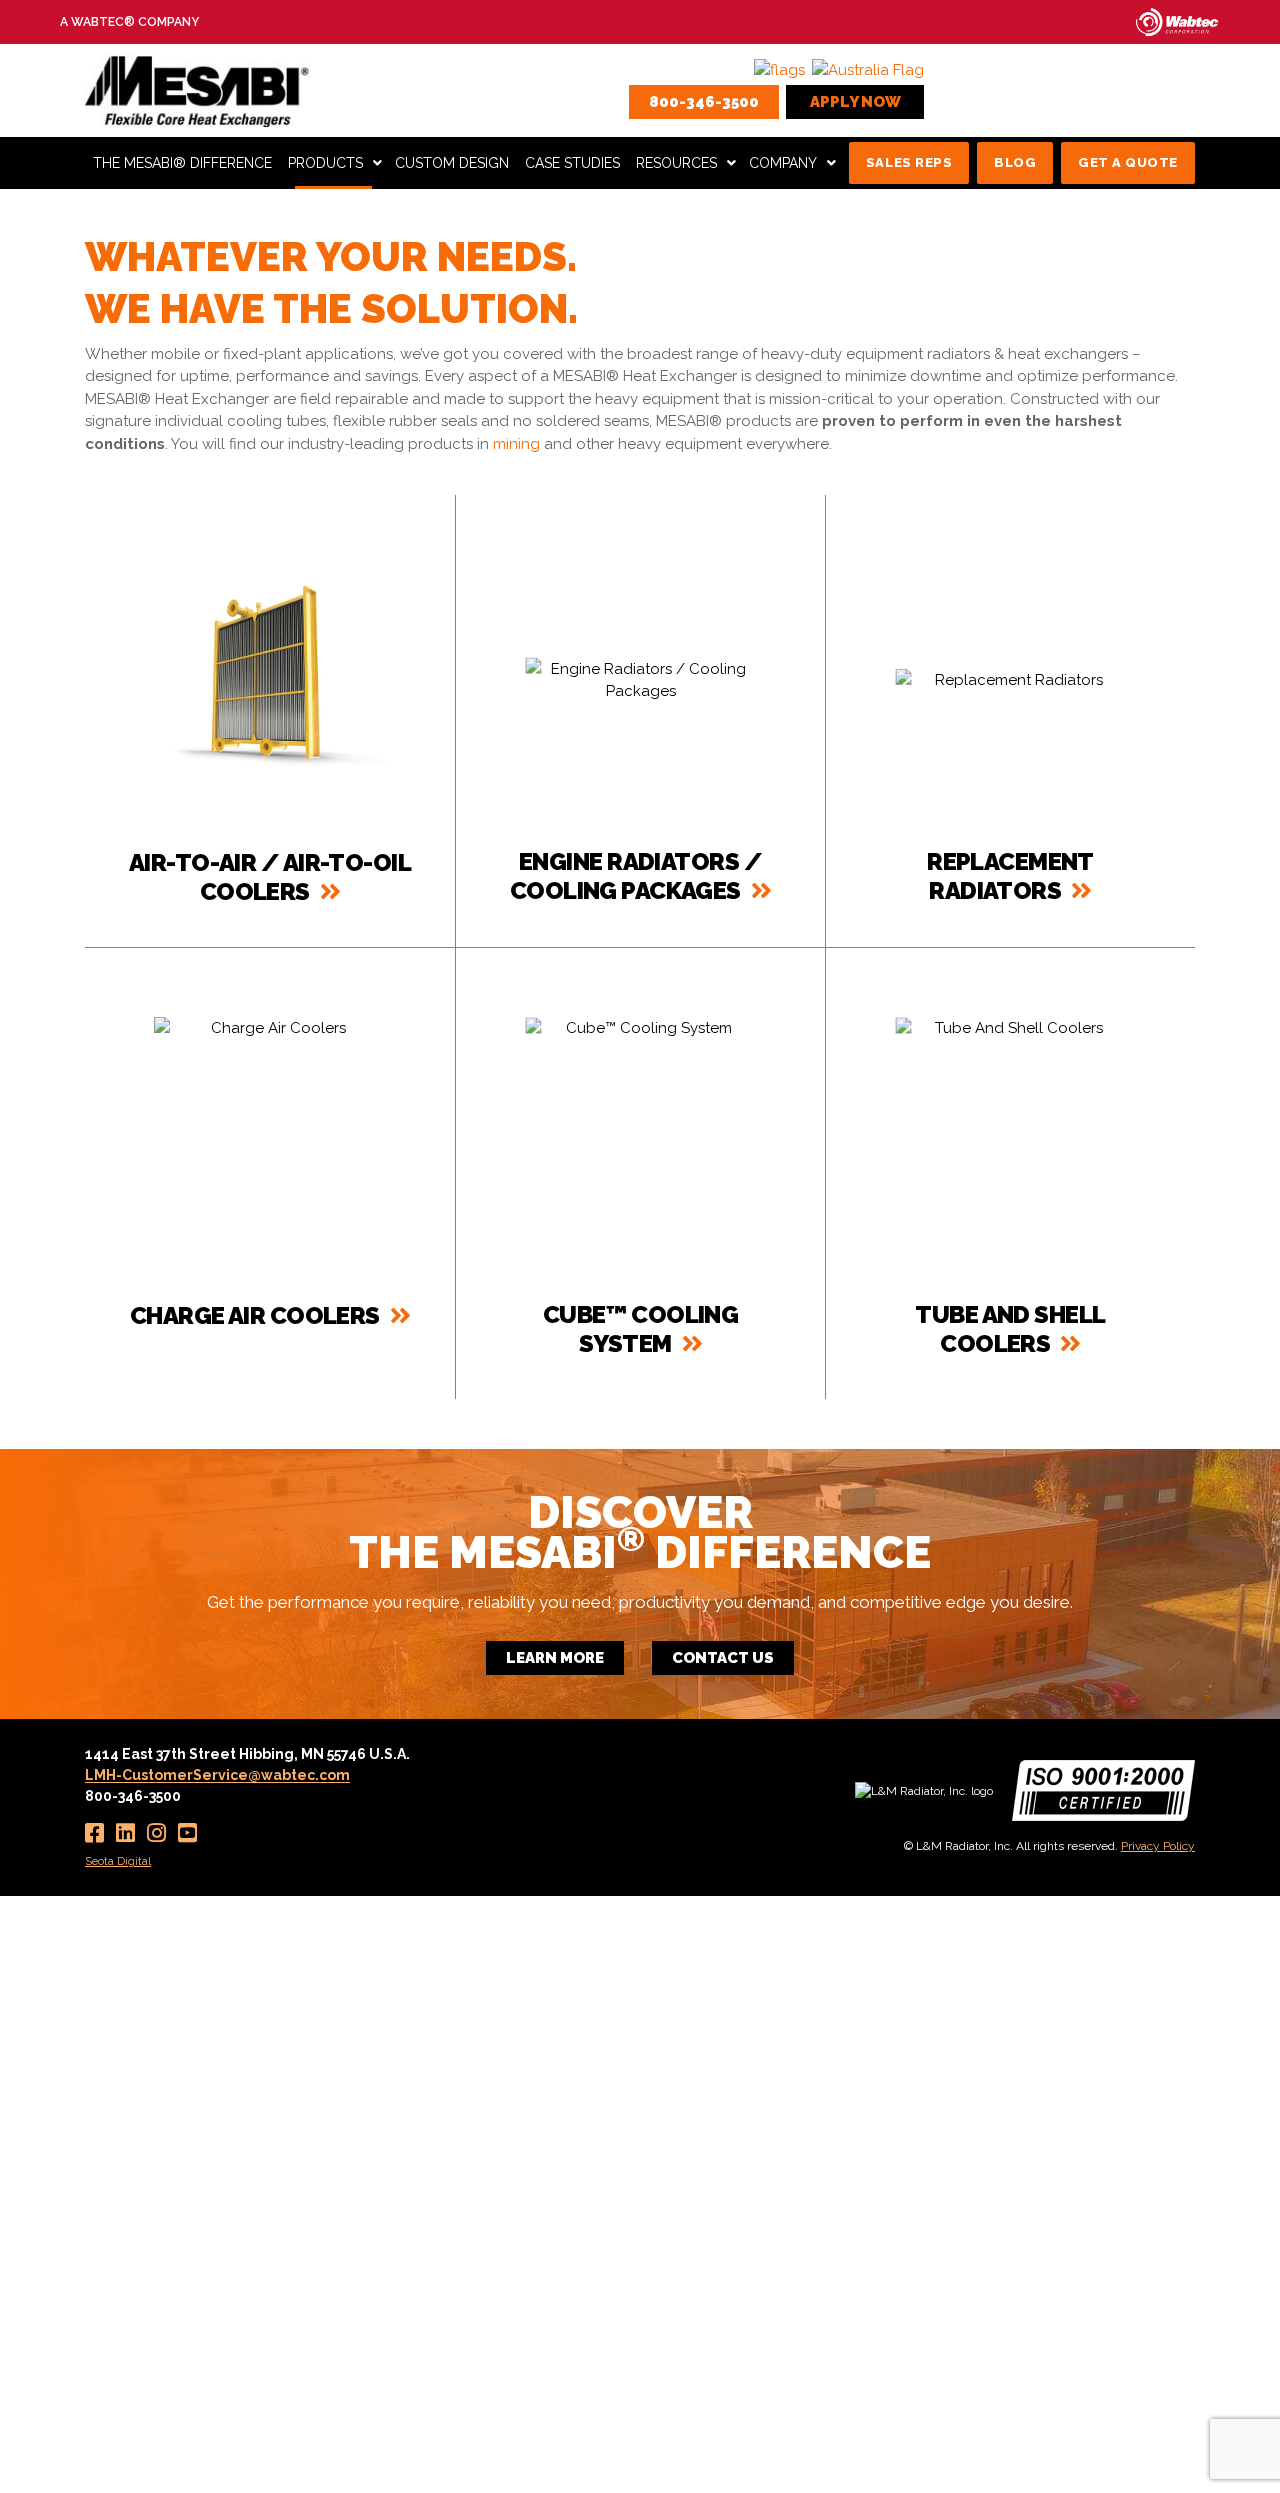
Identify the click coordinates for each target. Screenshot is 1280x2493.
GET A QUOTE (1128, 162)
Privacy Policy (1158, 1846)
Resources (676, 163)
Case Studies (572, 163)
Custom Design (452, 163)
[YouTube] (187, 1833)
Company (783, 163)
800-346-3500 (704, 102)
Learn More (555, 1658)
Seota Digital (118, 1861)
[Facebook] (94, 1833)
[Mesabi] (199, 89)
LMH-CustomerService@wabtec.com (217, 1775)
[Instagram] (156, 1833)
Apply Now (855, 102)
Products (325, 163)
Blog (1015, 162)
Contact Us (723, 1658)
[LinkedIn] (125, 1833)
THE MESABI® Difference (182, 163)
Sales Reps (909, 162)
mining (516, 444)
